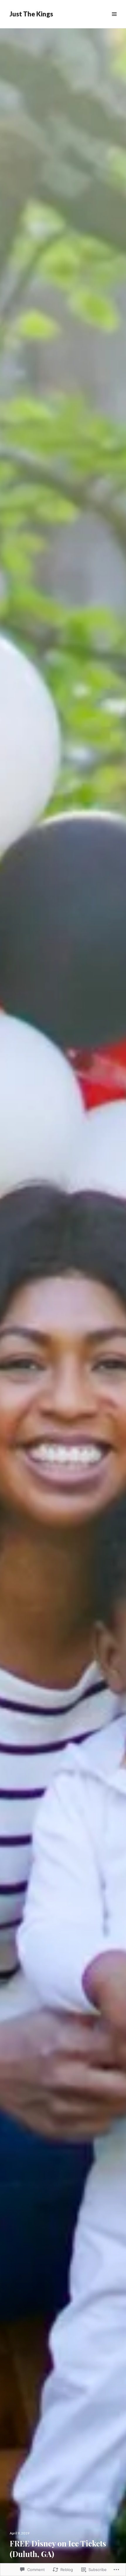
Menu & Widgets (114, 21)
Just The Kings (31, 14)
